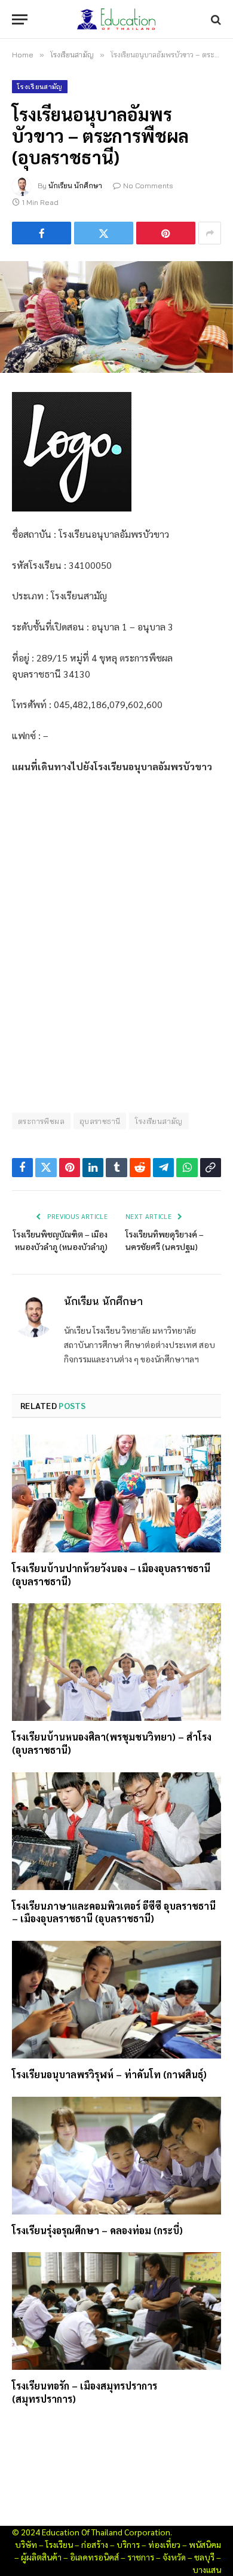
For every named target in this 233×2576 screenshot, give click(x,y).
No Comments (148, 186)
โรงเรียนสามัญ (40, 87)
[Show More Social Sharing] (210, 233)
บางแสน (207, 2569)
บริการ (128, 2544)
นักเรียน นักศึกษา (75, 186)
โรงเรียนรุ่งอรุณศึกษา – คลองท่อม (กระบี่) (97, 2230)
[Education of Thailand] (116, 19)
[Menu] (20, 19)
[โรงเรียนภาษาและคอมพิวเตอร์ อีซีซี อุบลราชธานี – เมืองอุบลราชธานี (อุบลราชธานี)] (116, 1831)
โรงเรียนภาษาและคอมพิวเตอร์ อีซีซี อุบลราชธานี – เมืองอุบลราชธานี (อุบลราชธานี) (114, 1912)
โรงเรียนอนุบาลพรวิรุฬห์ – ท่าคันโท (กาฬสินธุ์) (109, 2074)
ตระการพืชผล (41, 1121)
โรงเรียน (59, 2544)
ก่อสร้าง (95, 2544)
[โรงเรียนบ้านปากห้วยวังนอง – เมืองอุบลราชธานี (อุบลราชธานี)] (116, 1494)
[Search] (215, 19)
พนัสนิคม (205, 2544)
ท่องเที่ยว (164, 2544)
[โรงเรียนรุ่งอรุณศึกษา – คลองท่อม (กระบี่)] (116, 2156)
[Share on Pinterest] (166, 233)
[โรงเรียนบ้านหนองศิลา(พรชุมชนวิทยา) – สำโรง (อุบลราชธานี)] (116, 1662)
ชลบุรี (204, 2557)
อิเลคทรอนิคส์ (94, 2557)
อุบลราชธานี (100, 1121)
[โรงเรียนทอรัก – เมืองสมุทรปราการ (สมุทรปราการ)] (116, 2311)
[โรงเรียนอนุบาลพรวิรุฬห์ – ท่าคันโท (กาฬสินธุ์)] (116, 2000)
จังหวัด (174, 2557)
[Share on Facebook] (42, 233)
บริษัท (26, 2544)
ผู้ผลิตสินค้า (41, 2557)
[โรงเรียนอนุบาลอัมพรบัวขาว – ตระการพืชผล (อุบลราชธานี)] (116, 317)
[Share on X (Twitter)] (104, 233)
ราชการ (141, 2557)
